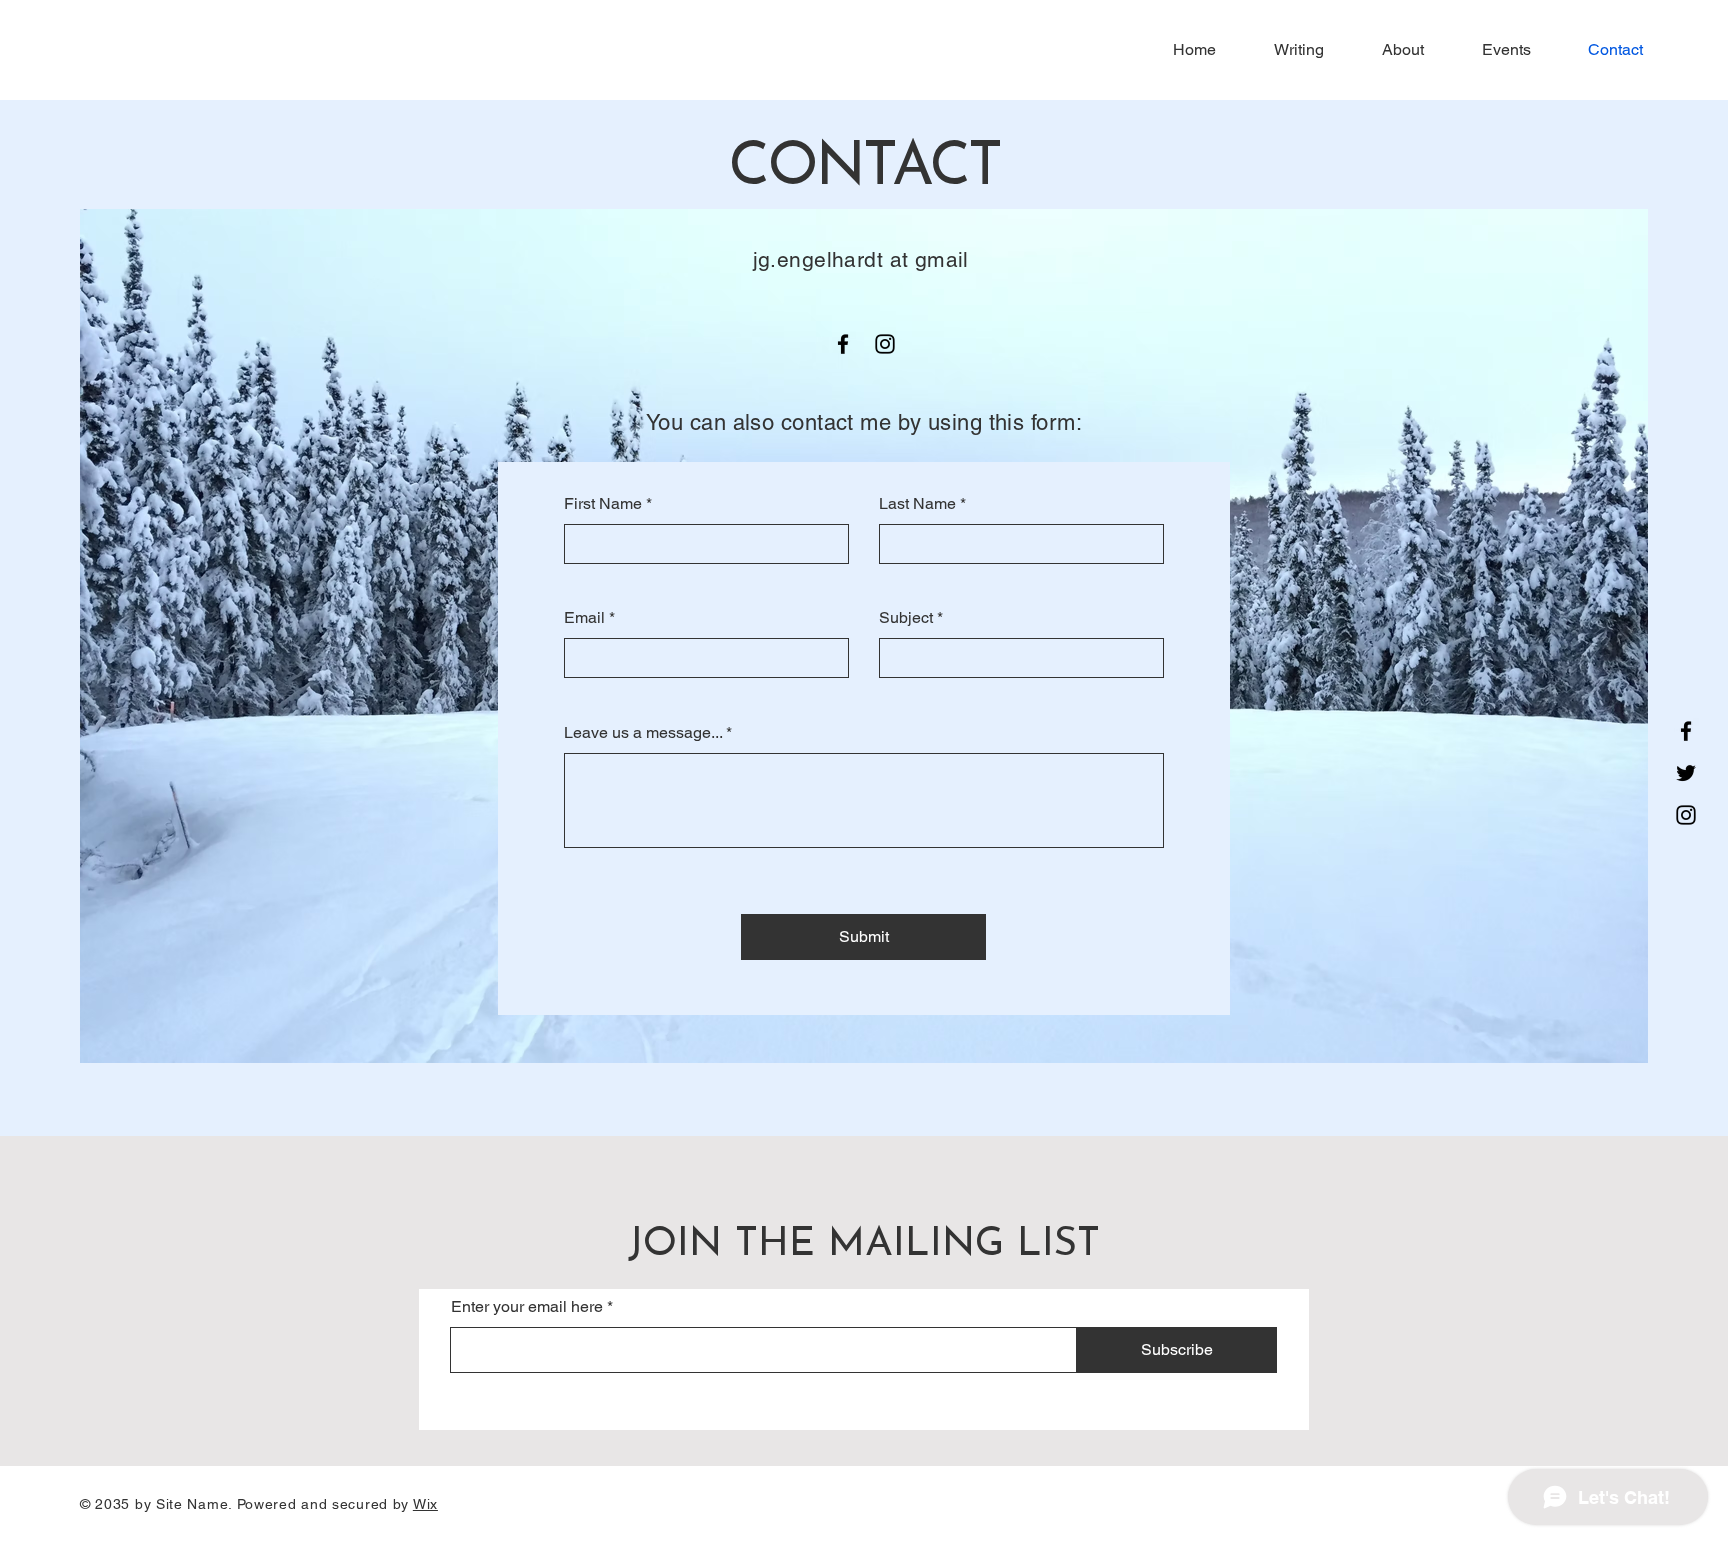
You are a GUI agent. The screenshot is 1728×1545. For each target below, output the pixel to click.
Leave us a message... (643, 733)
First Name (603, 504)
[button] (1285, 50)
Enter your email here (527, 1307)
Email (584, 618)
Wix (425, 1504)
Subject (906, 618)
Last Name (917, 504)
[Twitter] (1686, 773)
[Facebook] (1686, 731)
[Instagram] (1686, 815)
